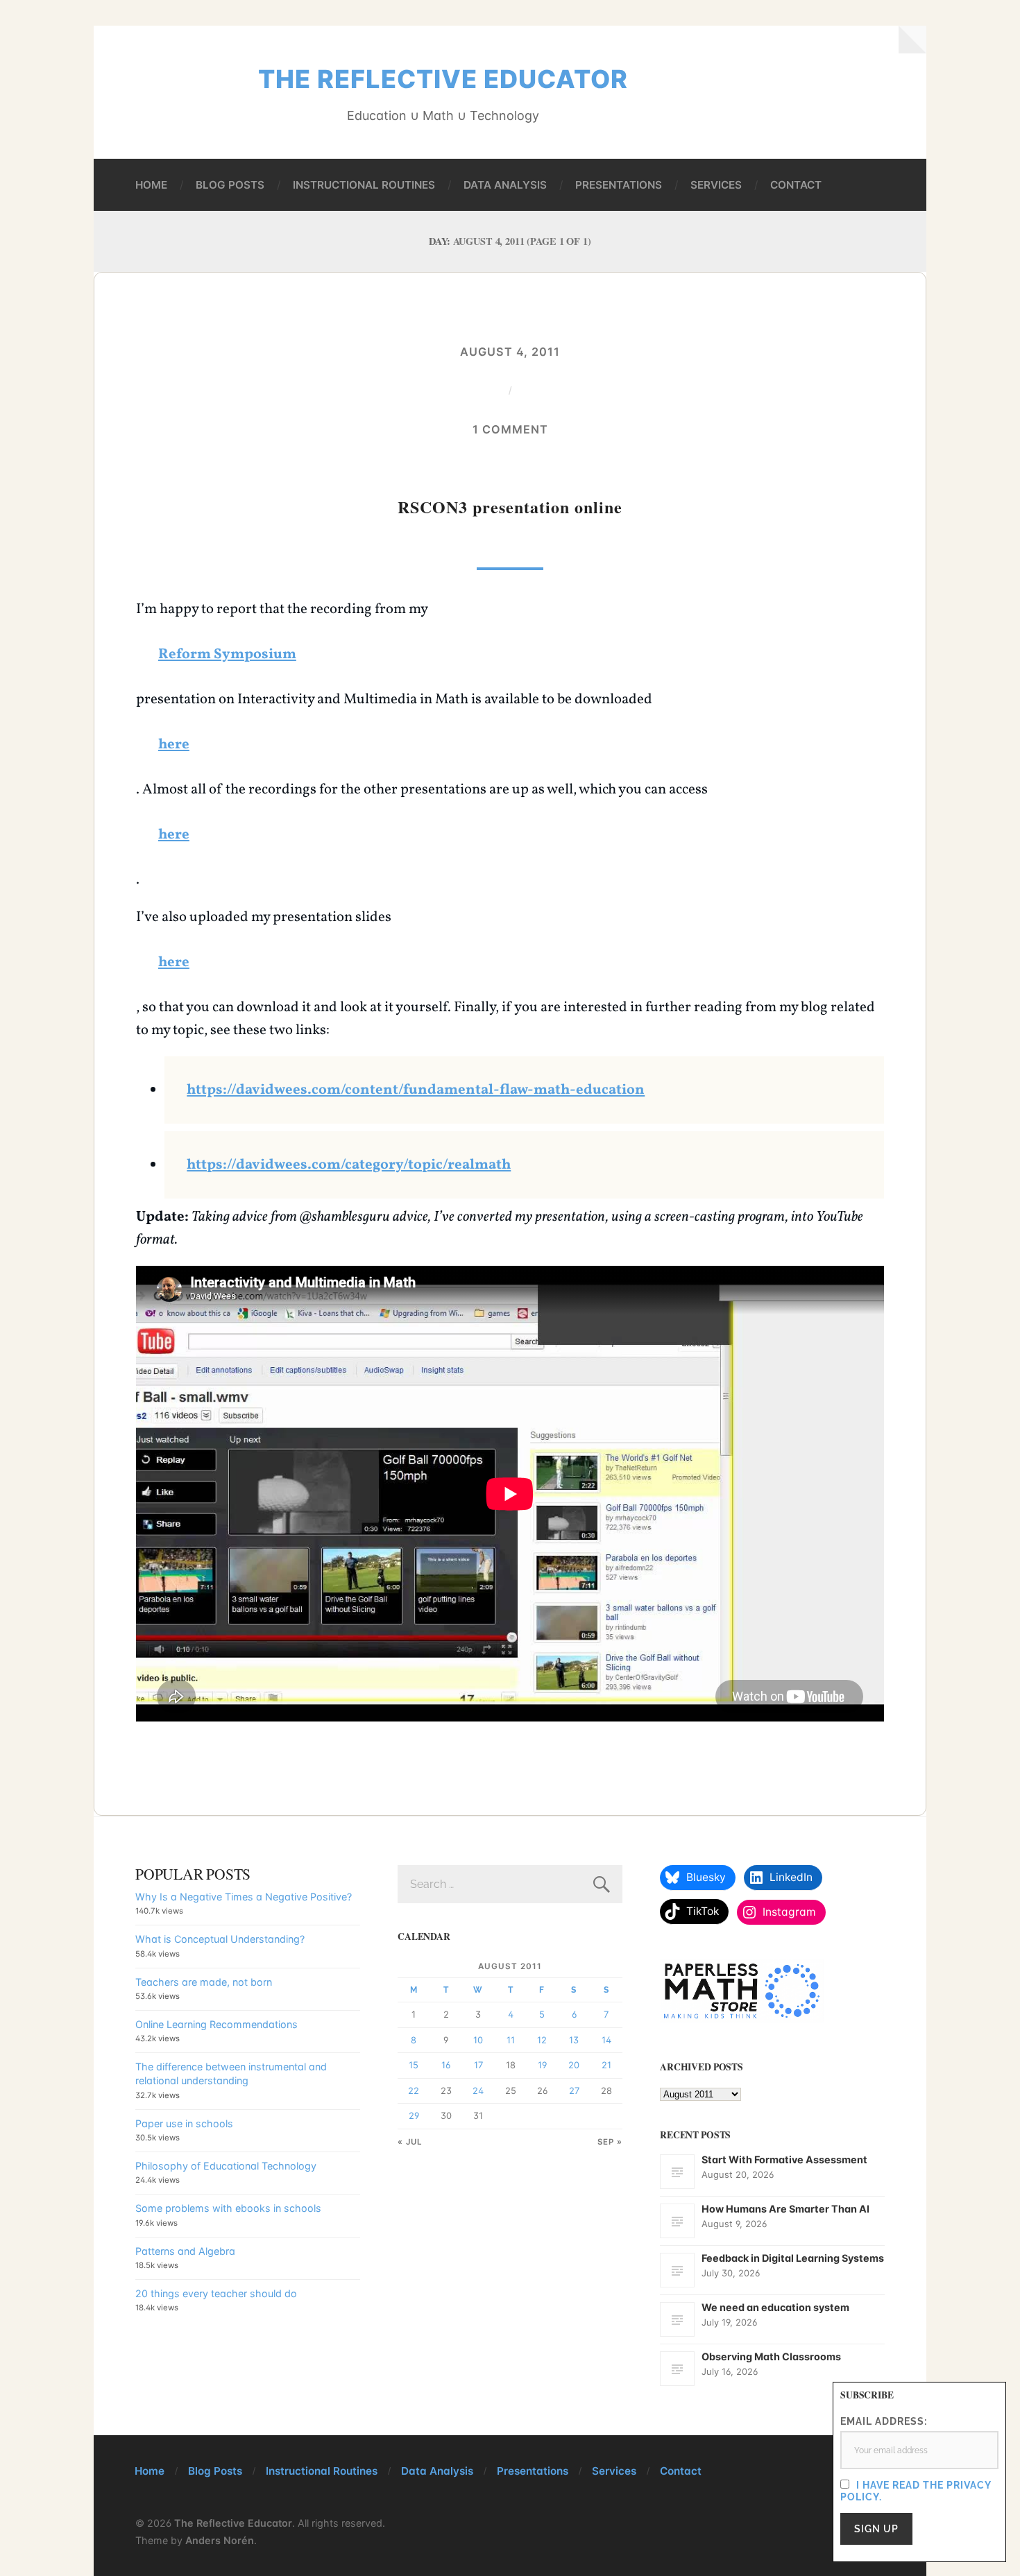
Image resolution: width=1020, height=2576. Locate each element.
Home (151, 185)
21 (606, 2065)
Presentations (619, 185)
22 (414, 2090)
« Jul (410, 2142)
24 (478, 2090)
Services (716, 185)
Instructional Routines (364, 185)
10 (478, 2040)
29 (414, 2115)
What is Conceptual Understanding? (220, 1939)
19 (542, 2065)
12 (542, 2040)
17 (478, 2065)
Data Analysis (505, 185)
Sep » (610, 2142)
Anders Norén (220, 2540)
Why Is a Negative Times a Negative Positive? (244, 1897)
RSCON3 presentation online (510, 507)
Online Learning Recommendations (216, 2024)
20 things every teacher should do (216, 2293)
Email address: (884, 2421)
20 (574, 2065)
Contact (796, 185)
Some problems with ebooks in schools (228, 2208)
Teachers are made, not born (204, 1982)
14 (606, 2040)
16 (446, 2065)
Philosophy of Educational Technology (226, 2166)
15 (414, 2065)
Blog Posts (230, 185)
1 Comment (510, 429)
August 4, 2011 (510, 352)
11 (511, 2040)
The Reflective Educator (443, 79)
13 (574, 2040)
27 (574, 2090)
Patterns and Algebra (185, 2251)
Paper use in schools (184, 2123)
